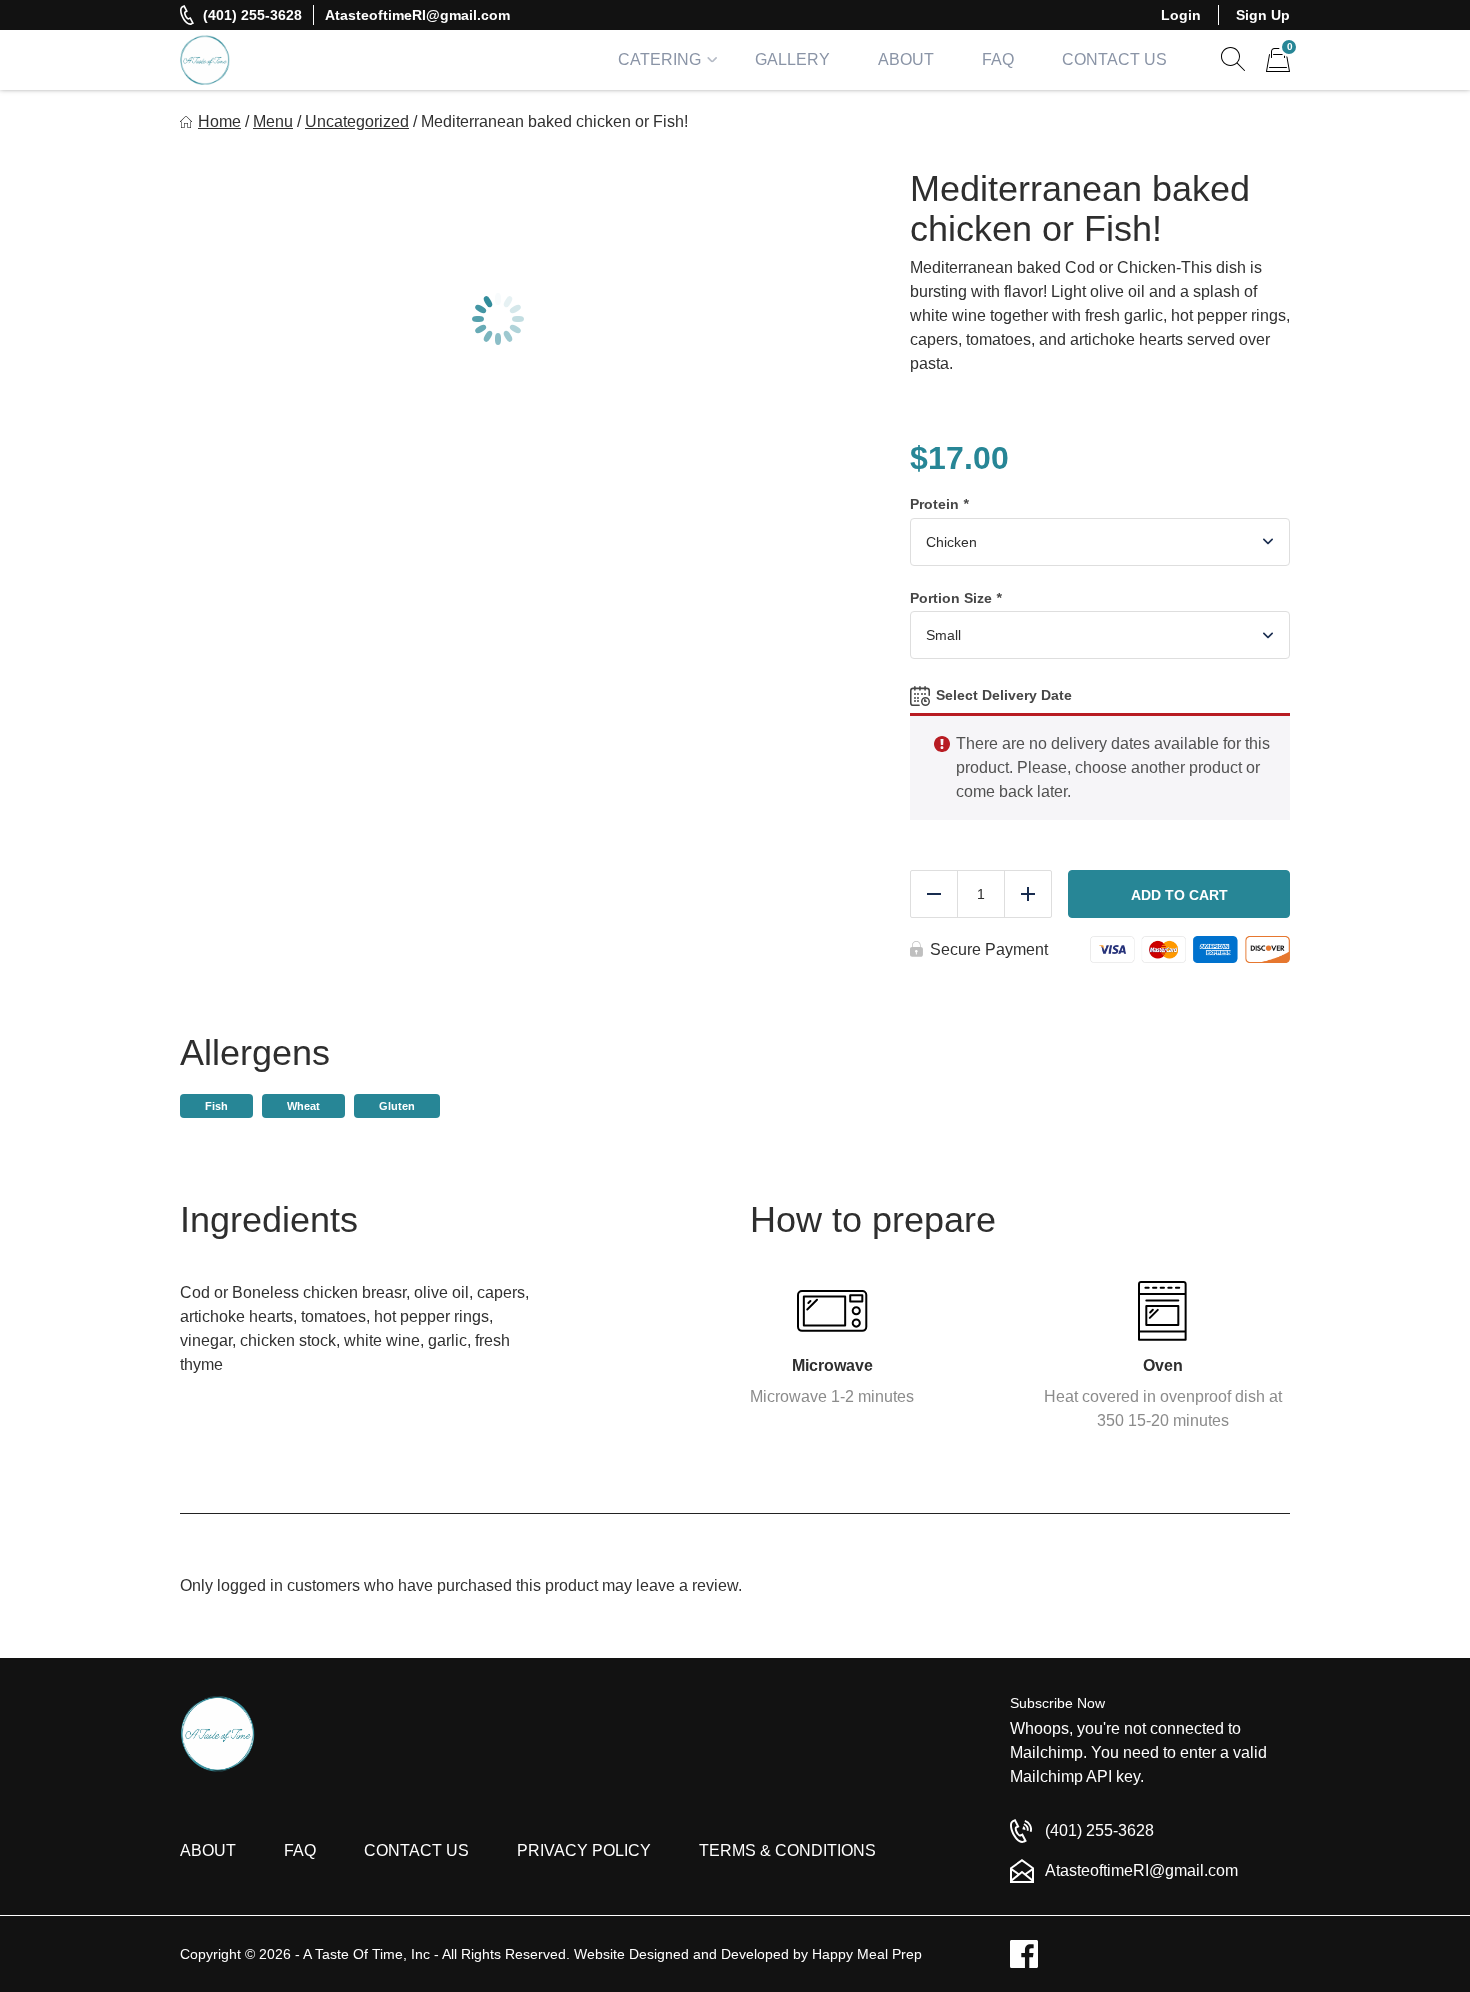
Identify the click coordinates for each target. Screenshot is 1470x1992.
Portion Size (955, 598)
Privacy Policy (584, 1850)
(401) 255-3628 (252, 15)
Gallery (792, 59)
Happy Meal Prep (867, 1954)
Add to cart (1179, 895)
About (906, 59)
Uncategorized (357, 121)
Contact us (416, 1850)
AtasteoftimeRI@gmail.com (417, 15)
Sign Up (1263, 15)
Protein (939, 504)
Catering (659, 59)
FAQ (998, 59)
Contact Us (1114, 59)
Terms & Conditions (787, 1850)
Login (1181, 15)
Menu (273, 121)
